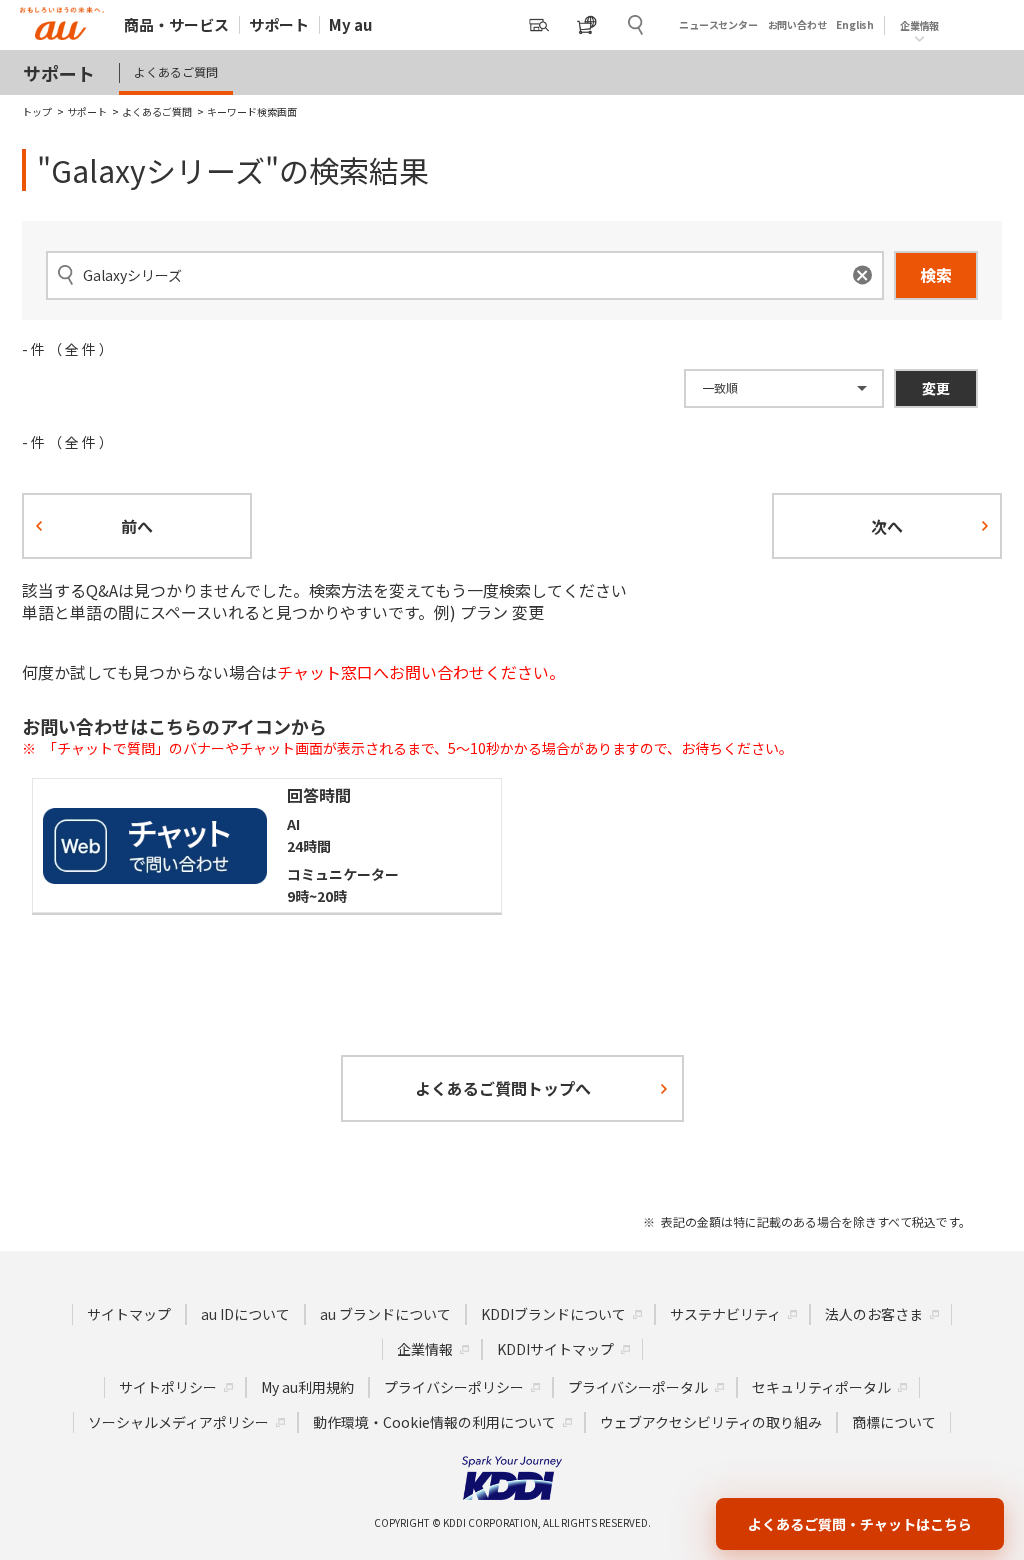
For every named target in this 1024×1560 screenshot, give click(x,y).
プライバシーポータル (638, 1387)
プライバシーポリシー (454, 1387)
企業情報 (425, 1349)
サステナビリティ (725, 1314)
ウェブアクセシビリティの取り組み (711, 1422)
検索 (936, 275)
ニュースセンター (718, 24)
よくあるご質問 (176, 71)
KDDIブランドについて (553, 1314)
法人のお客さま (874, 1314)
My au (350, 24)
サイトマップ (129, 1314)
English (855, 24)
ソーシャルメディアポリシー (178, 1422)
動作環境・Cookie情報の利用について (434, 1422)
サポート (279, 24)
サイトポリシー (168, 1387)
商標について (894, 1422)
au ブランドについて (385, 1314)
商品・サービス (176, 24)
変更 (936, 388)
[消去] (862, 275)
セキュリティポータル (821, 1387)
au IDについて (245, 1314)
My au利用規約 (307, 1387)
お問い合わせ (797, 24)
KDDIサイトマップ (555, 1349)
